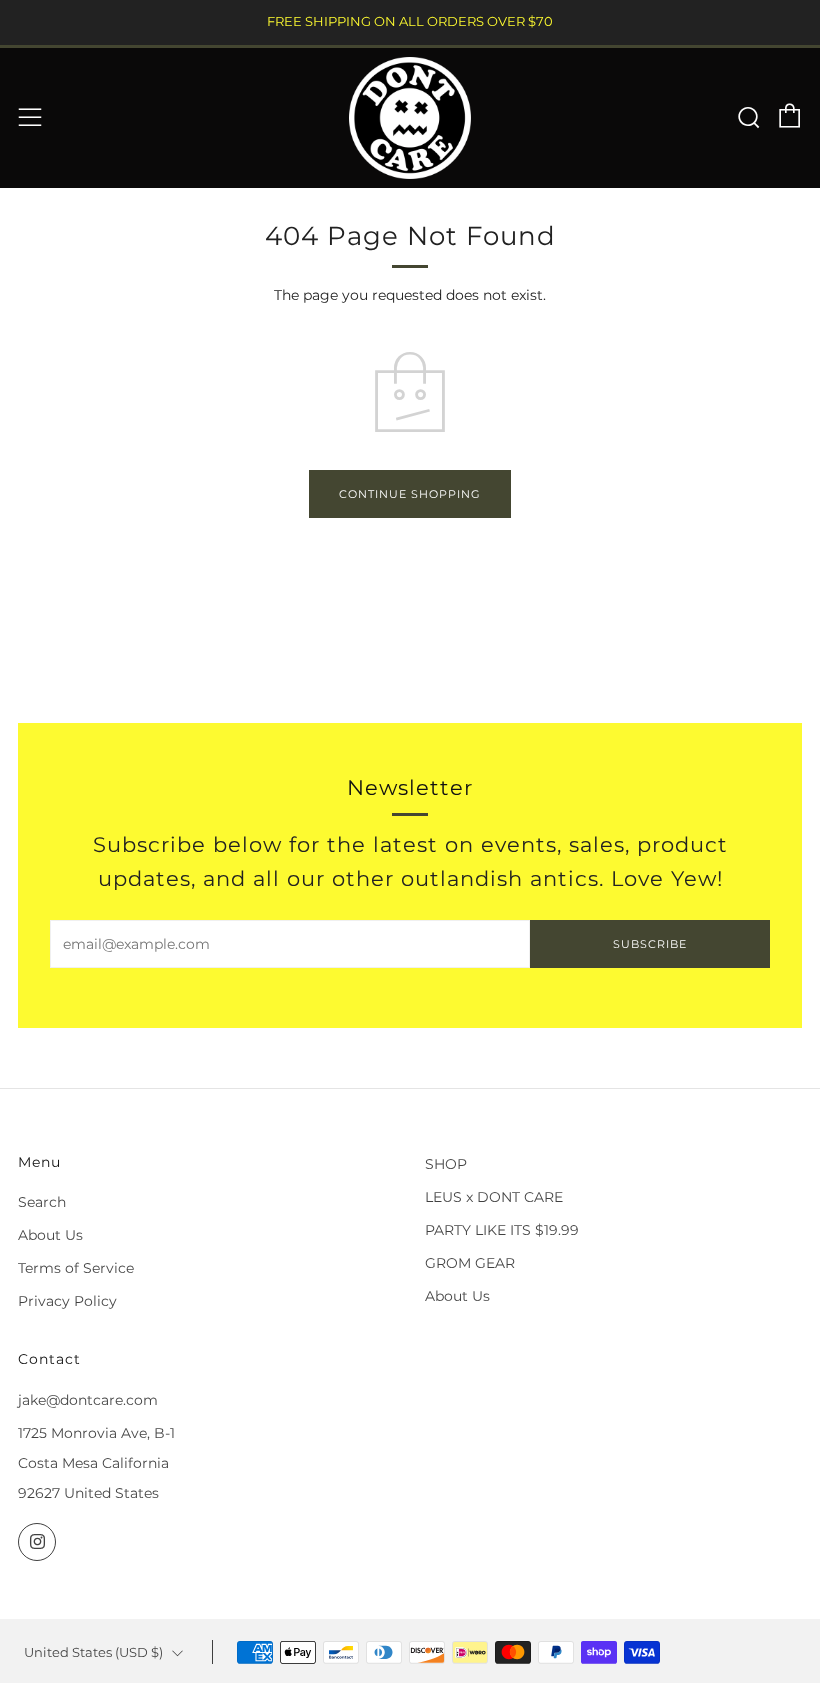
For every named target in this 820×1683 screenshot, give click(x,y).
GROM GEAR (470, 1263)
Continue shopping (410, 494)
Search (42, 1202)
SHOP (446, 1164)
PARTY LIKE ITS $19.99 (502, 1230)
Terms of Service (76, 1268)
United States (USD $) (93, 1652)
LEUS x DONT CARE (494, 1197)
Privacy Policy (67, 1301)
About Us (50, 1235)
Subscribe (650, 944)
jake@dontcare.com (88, 1400)
